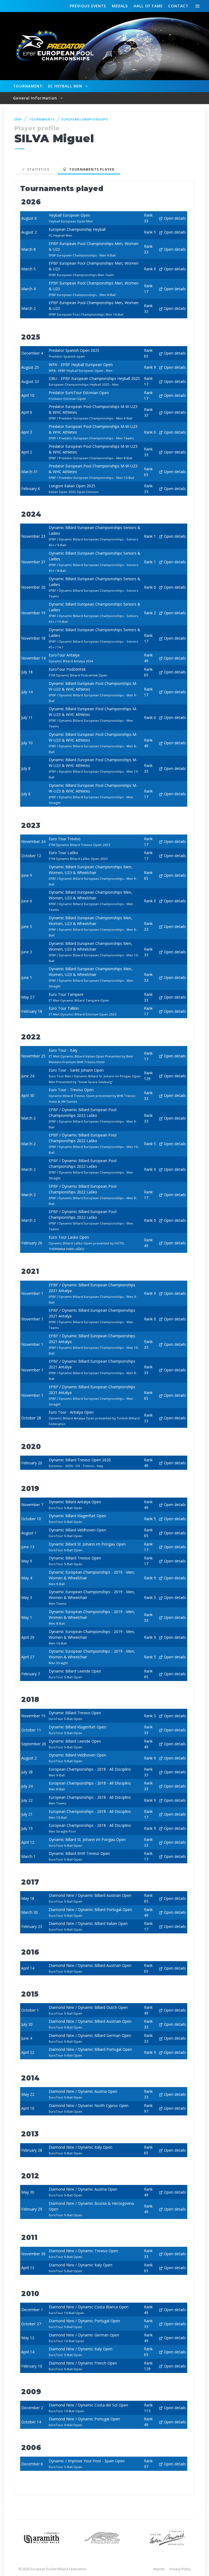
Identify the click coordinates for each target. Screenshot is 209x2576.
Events (88, 6)
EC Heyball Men (66, 86)
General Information (36, 98)
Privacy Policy (180, 2569)
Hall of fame (148, 6)
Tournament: (28, 86)
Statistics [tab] (37, 169)
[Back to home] (52, 46)
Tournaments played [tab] (91, 169)
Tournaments (42, 119)
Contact (178, 6)
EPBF (19, 119)
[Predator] (105, 2537)
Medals (120, 6)
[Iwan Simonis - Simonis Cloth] (167, 2537)
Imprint (159, 2569)
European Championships (85, 119)
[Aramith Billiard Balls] (42, 2537)
